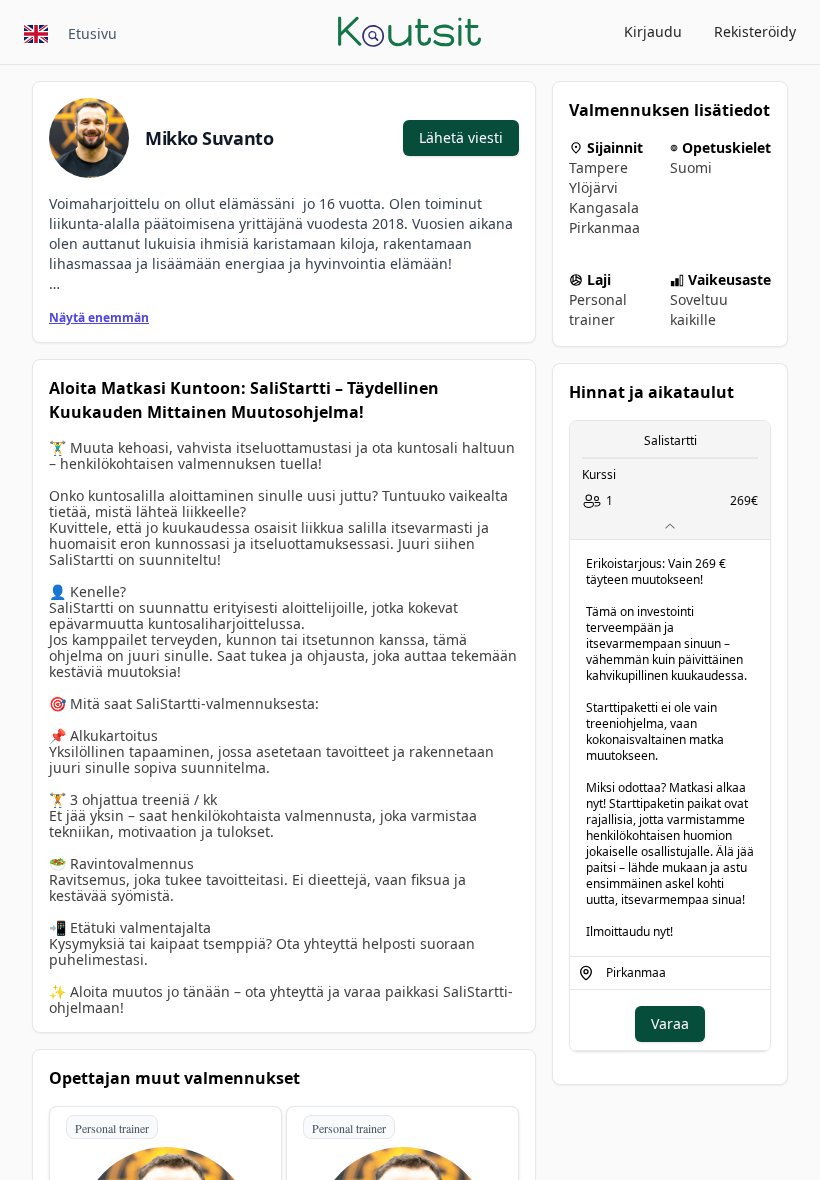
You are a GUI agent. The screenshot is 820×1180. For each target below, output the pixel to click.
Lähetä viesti (461, 137)
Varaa (670, 1023)
